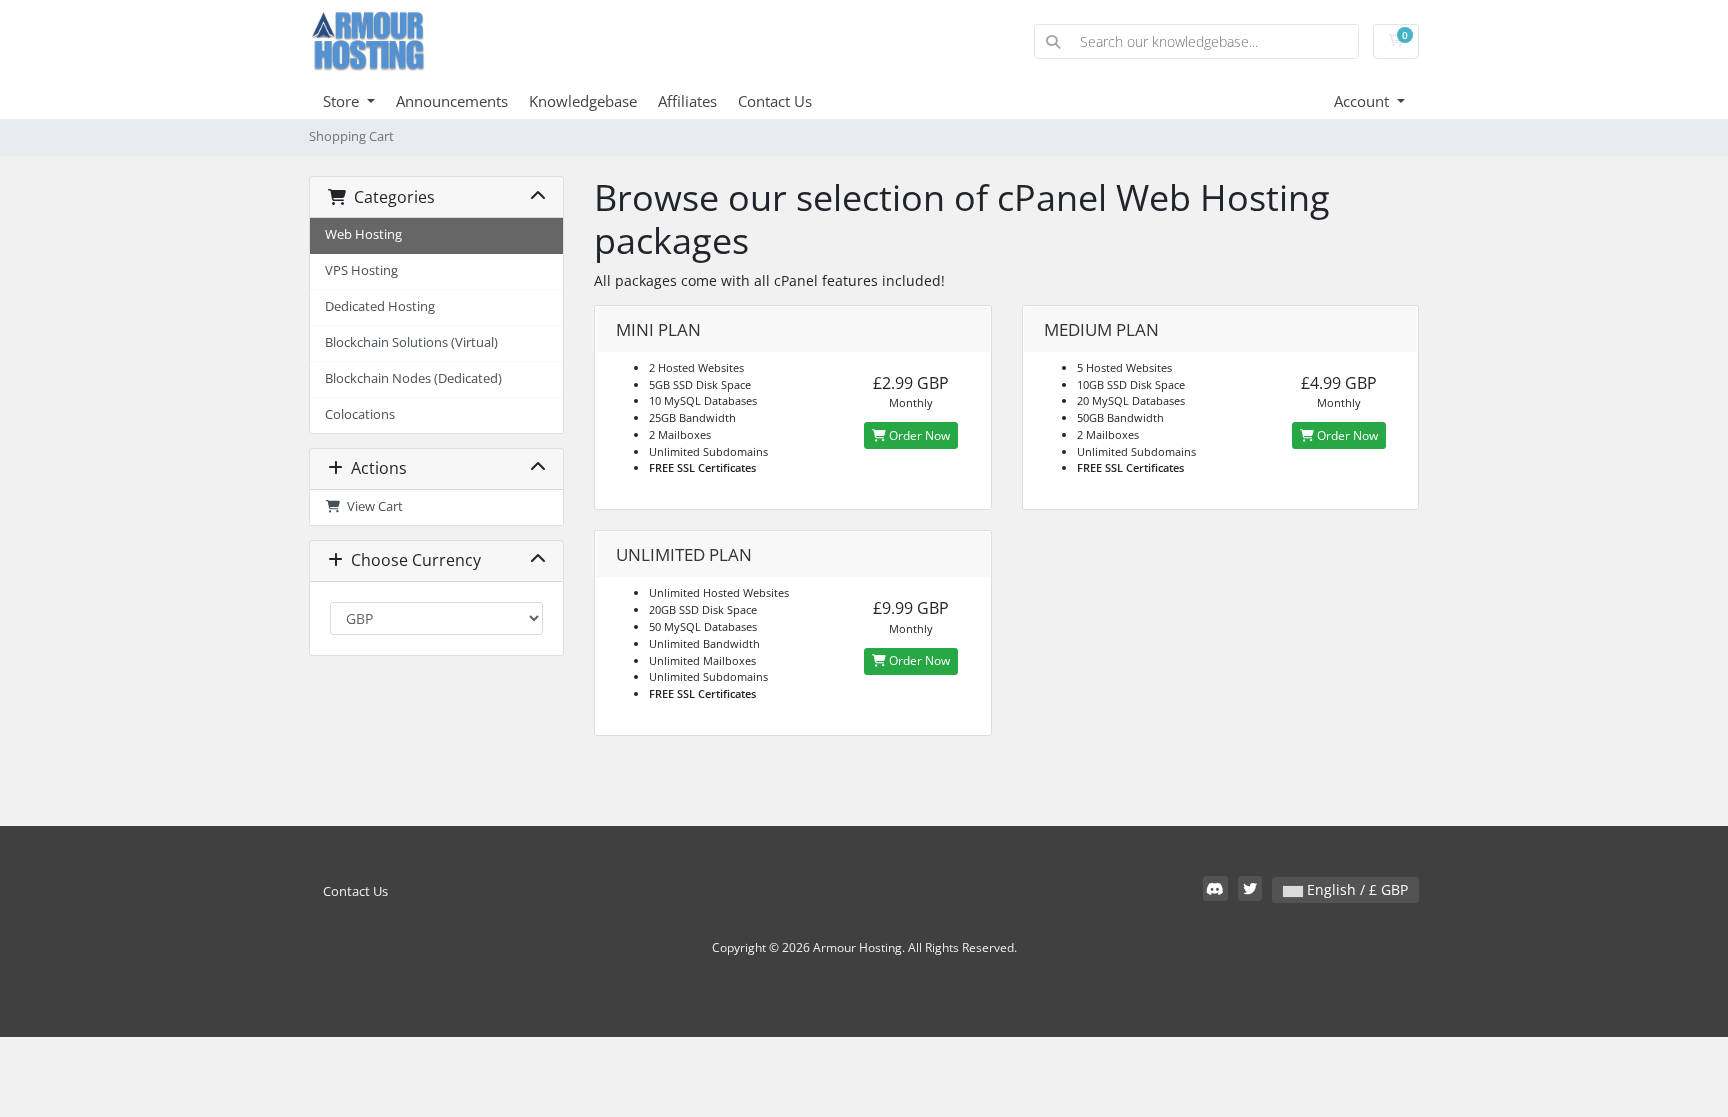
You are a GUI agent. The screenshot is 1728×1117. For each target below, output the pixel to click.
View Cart (372, 506)
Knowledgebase (583, 101)
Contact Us (775, 101)
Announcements (452, 101)
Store (343, 101)
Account (1363, 101)
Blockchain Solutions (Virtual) (411, 342)
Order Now (918, 435)
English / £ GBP (1355, 889)
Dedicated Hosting (380, 306)
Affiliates (687, 101)
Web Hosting (363, 234)
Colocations (360, 414)
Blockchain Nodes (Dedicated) (413, 378)
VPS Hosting (361, 270)
